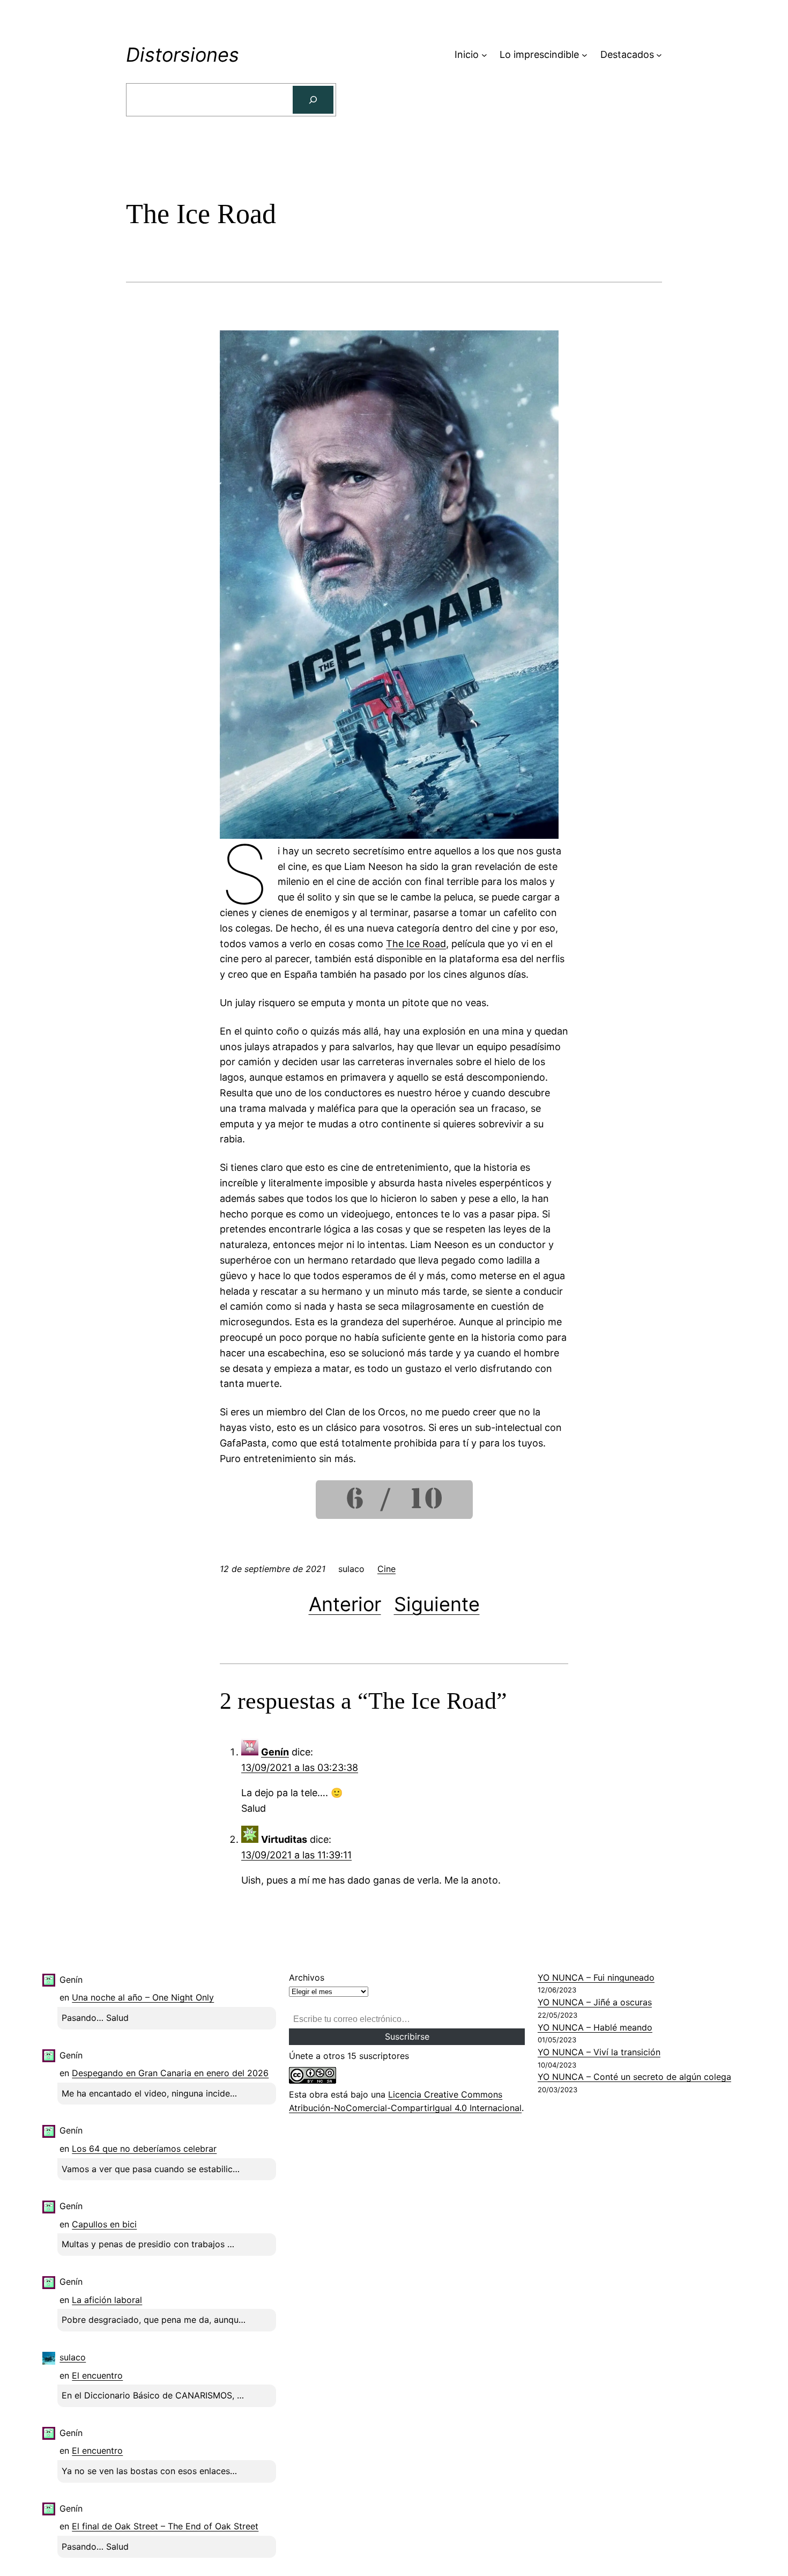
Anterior (345, 1604)
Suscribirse (407, 2036)
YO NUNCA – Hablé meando (595, 2027)
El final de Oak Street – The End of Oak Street (165, 2526)
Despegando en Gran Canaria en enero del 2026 (170, 2073)
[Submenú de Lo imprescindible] (585, 55)
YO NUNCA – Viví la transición (599, 2052)
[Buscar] (313, 100)
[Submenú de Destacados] (659, 55)
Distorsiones (183, 55)
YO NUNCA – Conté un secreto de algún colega (634, 2077)
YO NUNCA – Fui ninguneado (596, 1977)
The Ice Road (416, 944)
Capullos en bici (104, 2224)
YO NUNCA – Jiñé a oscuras (595, 2002)
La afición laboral (107, 2300)
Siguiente (437, 1604)
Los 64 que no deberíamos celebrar (144, 2149)
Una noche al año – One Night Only (143, 1997)
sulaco (73, 2357)
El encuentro (97, 2375)
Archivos (307, 1977)
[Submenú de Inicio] (484, 55)
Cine (386, 1569)
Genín (275, 1752)
